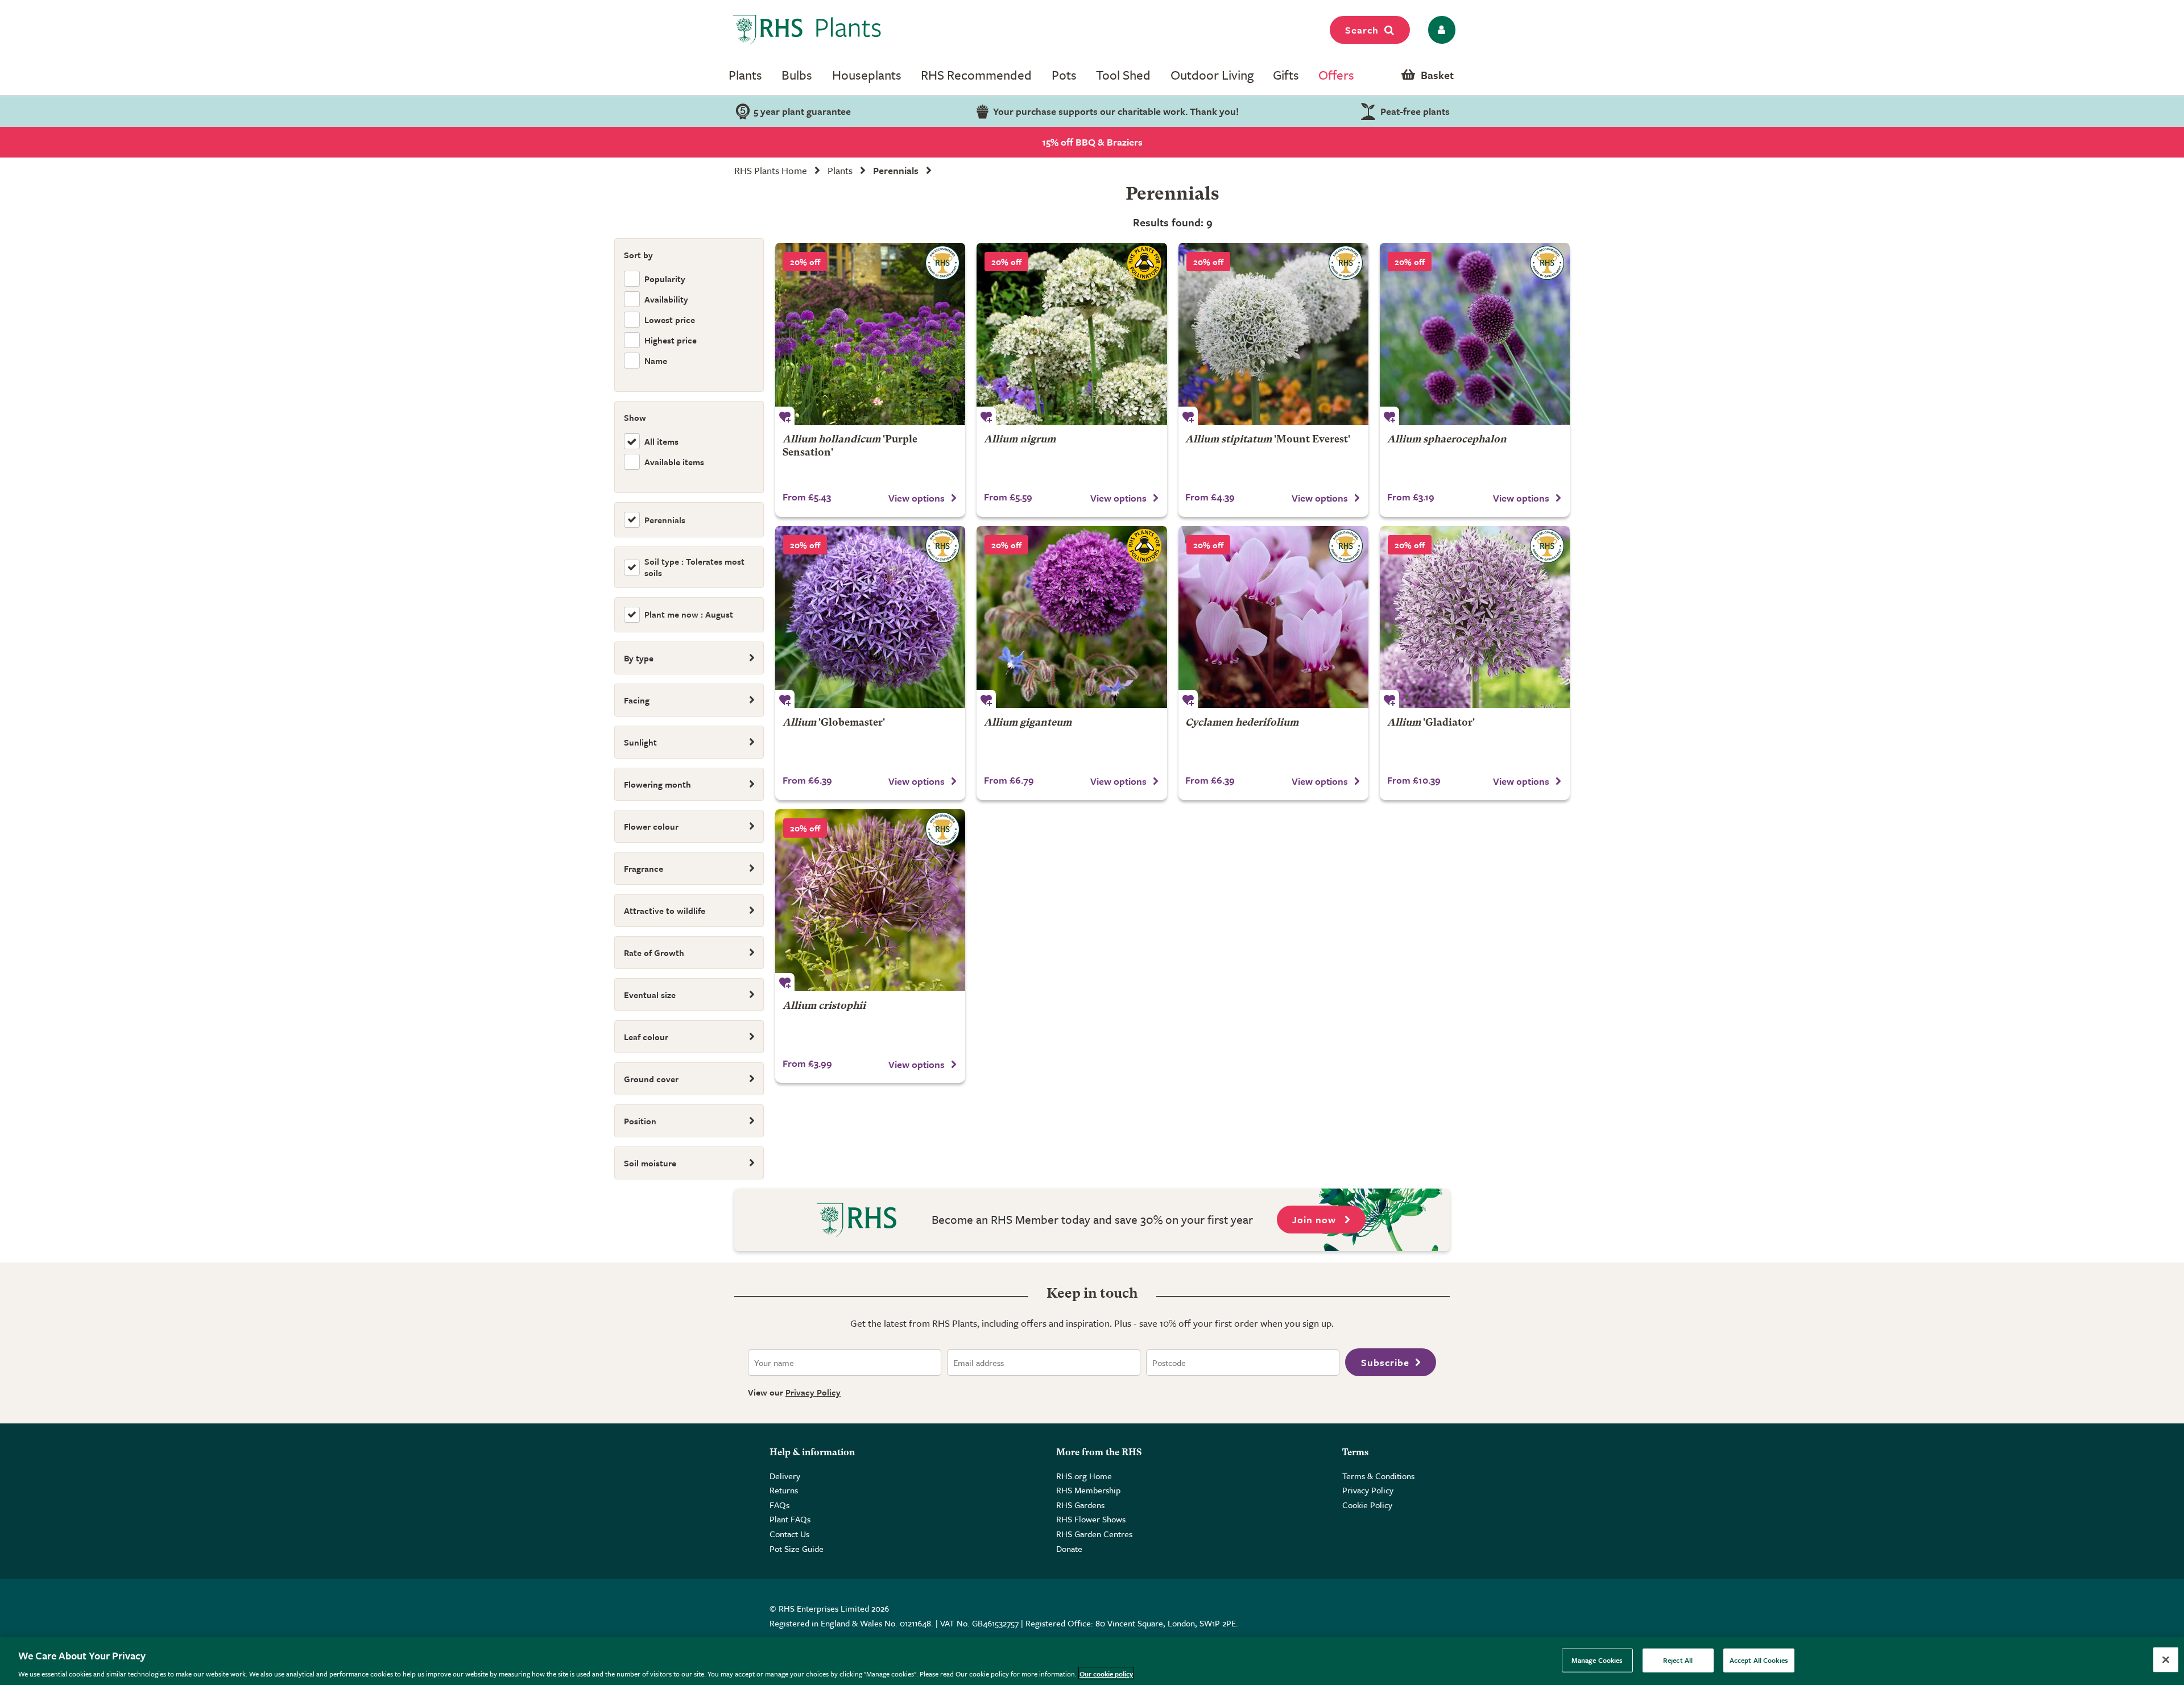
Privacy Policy (813, 1392)
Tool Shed (1123, 75)
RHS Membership (1088, 1490)
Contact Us (789, 1534)
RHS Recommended (976, 75)
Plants (745, 75)
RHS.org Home (1084, 1476)
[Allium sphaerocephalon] (1475, 334)
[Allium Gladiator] (1475, 617)
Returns (784, 1490)
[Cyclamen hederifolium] (1273, 617)
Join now (1316, 1220)
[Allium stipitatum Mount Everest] (1273, 334)
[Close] (2166, 1659)
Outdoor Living (1212, 75)
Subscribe (1385, 1362)
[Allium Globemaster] (870, 617)
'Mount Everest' (1268, 440)
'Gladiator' (1431, 723)
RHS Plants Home (771, 170)
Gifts (1286, 75)
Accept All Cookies (1759, 1659)
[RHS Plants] (807, 30)
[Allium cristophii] (870, 900)
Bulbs (797, 75)
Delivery (785, 1476)
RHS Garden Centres (1094, 1534)
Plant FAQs (790, 1519)
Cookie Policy (1367, 1505)
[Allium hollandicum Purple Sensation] (870, 334)
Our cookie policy (1106, 1673)
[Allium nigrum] (1072, 334)
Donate (1069, 1549)
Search (1362, 30)
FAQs (779, 1505)
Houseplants (867, 75)
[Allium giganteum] (1072, 617)
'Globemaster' (834, 723)
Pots (1064, 75)
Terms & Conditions (1378, 1476)
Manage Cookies (1597, 1659)
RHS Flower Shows (1091, 1519)
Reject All (1678, 1659)
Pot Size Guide (797, 1549)
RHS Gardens (1080, 1505)
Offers (1336, 75)
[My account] (1440, 30)
